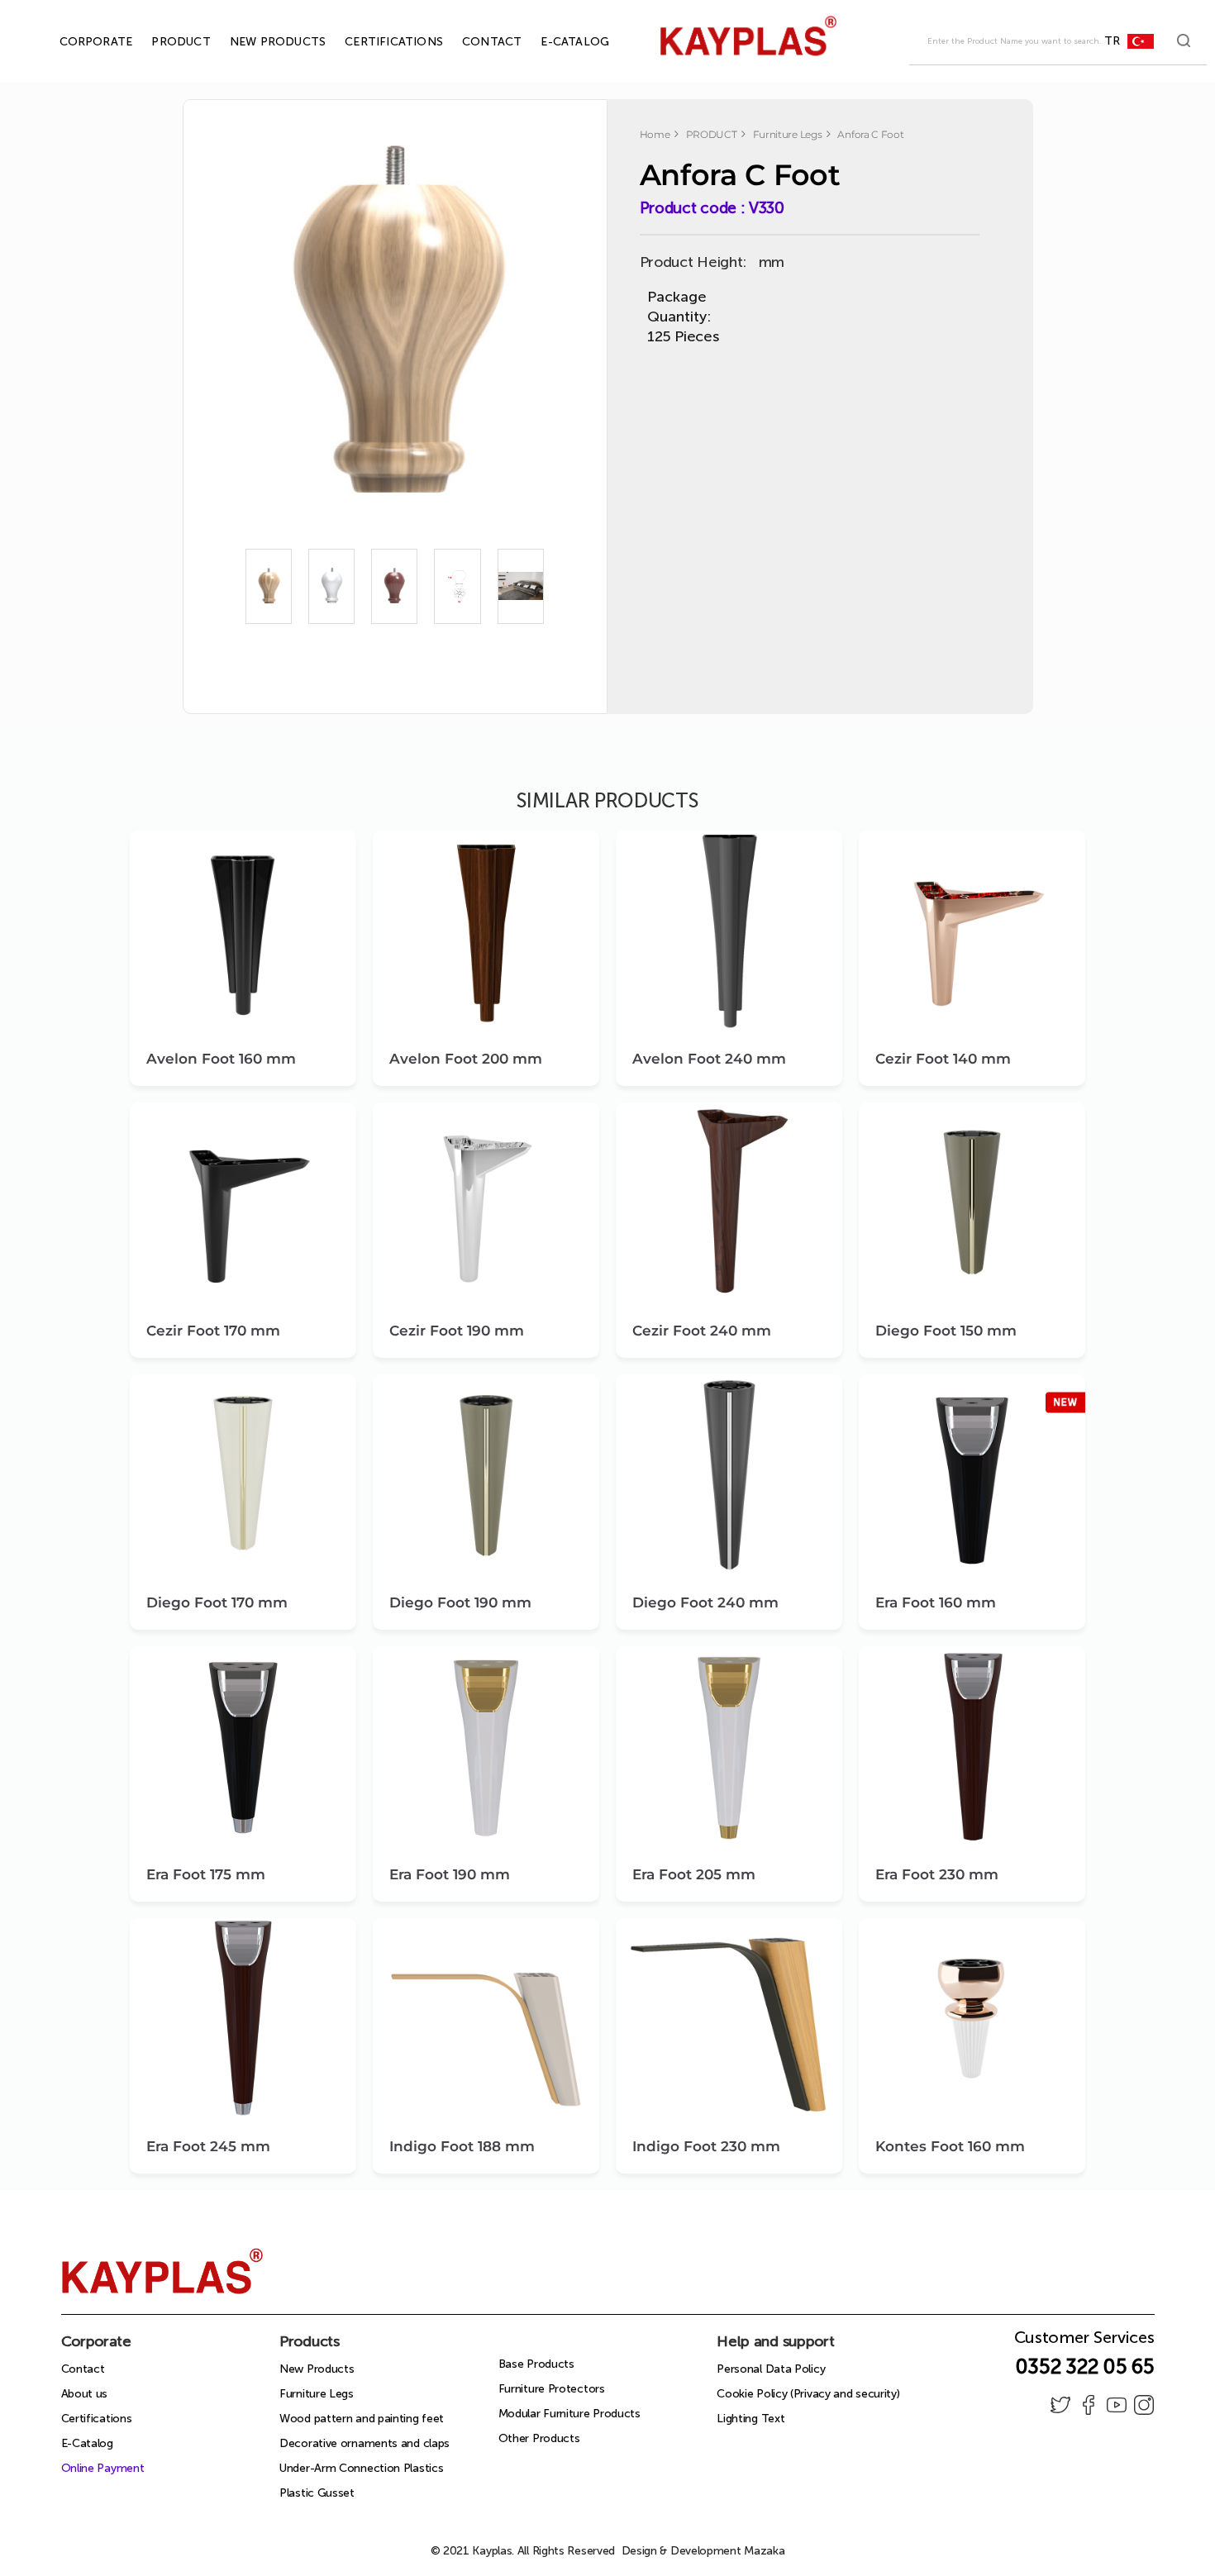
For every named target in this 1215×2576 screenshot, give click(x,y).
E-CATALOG (556, 42)
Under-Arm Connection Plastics (361, 2468)
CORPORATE (77, 42)
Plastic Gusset (317, 2493)
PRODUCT (162, 42)
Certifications (97, 2419)
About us (85, 2394)
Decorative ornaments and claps (364, 2443)
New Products (317, 2369)
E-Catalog (87, 2443)
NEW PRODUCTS (259, 42)
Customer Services (1084, 2342)
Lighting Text (750, 2419)
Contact (83, 2369)
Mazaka (764, 2551)
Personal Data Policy (771, 2369)
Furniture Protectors (552, 2389)
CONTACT (473, 42)
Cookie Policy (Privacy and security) (808, 2394)
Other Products (539, 2438)
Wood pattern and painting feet (362, 2419)
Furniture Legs (317, 2394)
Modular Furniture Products (569, 2414)
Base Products (536, 2364)
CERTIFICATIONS (375, 42)
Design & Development (703, 2551)
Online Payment (103, 2468)
